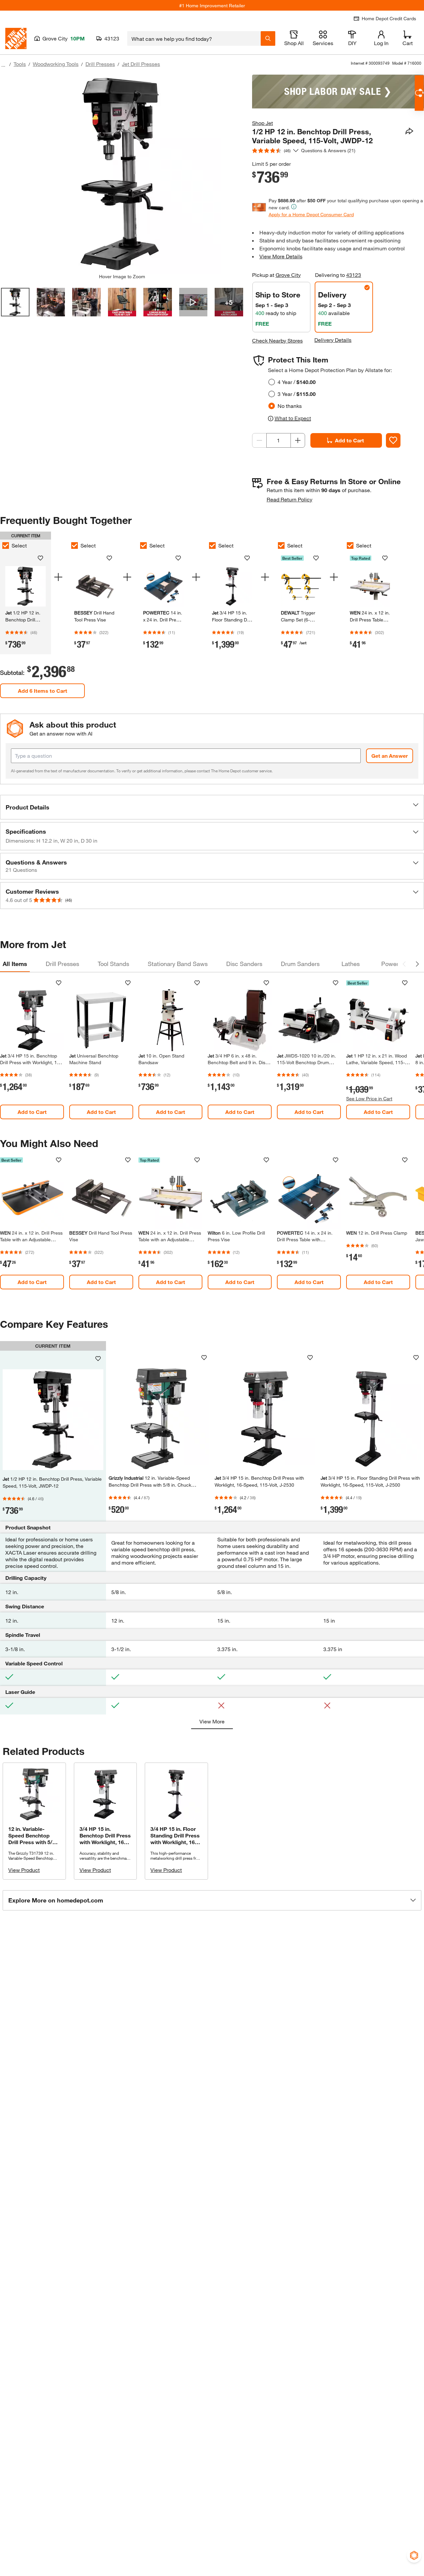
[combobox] (194, 38)
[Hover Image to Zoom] (122, 174)
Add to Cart (349, 440)
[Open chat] (419, 93)
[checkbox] (75, 546)
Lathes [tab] (351, 964)
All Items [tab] (15, 964)
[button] (212, 807)
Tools (20, 64)
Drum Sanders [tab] (300, 964)
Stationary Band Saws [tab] (178, 964)
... (3, 65)
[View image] (15, 302)
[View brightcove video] (193, 302)
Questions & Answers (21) (328, 150)
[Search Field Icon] (268, 38)
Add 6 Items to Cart (43, 691)
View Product (24, 1870)
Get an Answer (390, 756)
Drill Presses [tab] (62, 964)
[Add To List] (393, 440)
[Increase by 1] (298, 440)
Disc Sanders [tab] (244, 964)
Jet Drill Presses (141, 64)
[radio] (272, 382)
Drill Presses (100, 64)
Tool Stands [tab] (113, 964)
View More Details (281, 256)
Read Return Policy (290, 499)
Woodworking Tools (56, 64)
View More (212, 1721)
